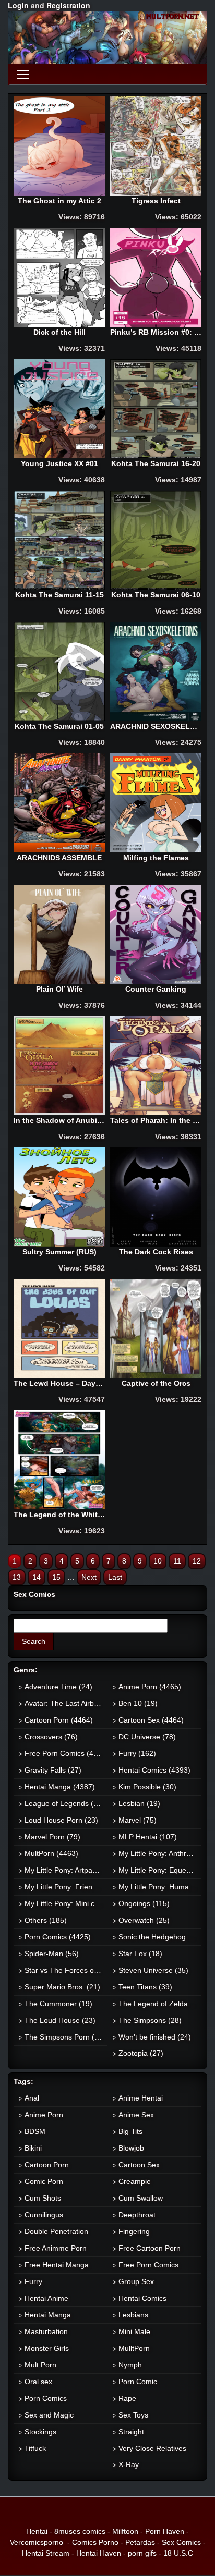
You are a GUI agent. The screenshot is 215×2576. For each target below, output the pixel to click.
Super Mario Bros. (62, 1987)
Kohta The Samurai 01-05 (59, 726)
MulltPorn (134, 2348)
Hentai (37, 2531)
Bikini (33, 2148)
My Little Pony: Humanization (160, 1887)
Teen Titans (145, 1987)
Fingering (134, 2231)
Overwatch (144, 1920)
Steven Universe (153, 1970)
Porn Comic (138, 2382)
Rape (127, 2398)
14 (37, 1577)
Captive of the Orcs (156, 1383)
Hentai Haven (99, 2553)
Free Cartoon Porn (150, 2248)
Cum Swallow (141, 2198)
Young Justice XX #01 (59, 463)
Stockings (40, 2432)
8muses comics (80, 2531)
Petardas (140, 2542)
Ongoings (144, 1903)
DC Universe (147, 1737)
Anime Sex (136, 2115)
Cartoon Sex (151, 1720)
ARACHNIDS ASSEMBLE (59, 858)
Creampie (135, 2181)
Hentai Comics (154, 1770)
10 (158, 1561)
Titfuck (35, 2448)
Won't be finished (155, 2037)
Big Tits (130, 2131)
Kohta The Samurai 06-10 (156, 595)
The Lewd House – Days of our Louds (59, 1383)
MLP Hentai (148, 1837)
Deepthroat (137, 2215)
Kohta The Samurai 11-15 (59, 595)
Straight (131, 2432)
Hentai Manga (60, 1787)
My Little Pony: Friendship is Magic (66, 1887)
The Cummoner (58, 2004)
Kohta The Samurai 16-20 (156, 463)
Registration (68, 5)
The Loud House (60, 2020)
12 (197, 1561)
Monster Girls (47, 2348)
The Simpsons (150, 2020)
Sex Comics (181, 2542)
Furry (137, 1753)
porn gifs (142, 2553)
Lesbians (133, 2315)
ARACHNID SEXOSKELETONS (156, 726)
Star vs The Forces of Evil (66, 1970)
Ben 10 (138, 1703)
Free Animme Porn (56, 2248)
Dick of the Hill (59, 332)
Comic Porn (44, 2181)
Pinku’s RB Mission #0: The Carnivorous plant (156, 332)
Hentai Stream (46, 2553)
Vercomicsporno (37, 2542)
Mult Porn (40, 2365)
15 (56, 1577)
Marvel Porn (52, 1837)
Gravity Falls (53, 1770)
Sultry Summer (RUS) (59, 1252)
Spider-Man (52, 1954)
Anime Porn (150, 1687)
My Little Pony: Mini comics (66, 1903)
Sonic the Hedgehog (160, 1937)
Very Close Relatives (152, 2448)
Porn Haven (165, 2531)
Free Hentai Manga (57, 2265)
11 (177, 1561)
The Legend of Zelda (160, 2004)
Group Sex (136, 2281)
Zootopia (141, 2053)
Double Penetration (56, 2231)
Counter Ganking (156, 989)
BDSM (35, 2131)
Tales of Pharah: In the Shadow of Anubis (156, 1120)
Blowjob (131, 2148)
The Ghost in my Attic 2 (59, 201)
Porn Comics (58, 1937)
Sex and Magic (49, 2415)
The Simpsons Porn (65, 2037)
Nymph (130, 2365)
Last (115, 1577)
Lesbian (139, 1803)
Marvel (138, 1820)
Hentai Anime (46, 2298)
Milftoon (125, 2531)
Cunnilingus (44, 2215)
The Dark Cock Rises (156, 1252)
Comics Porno (95, 2542)
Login (18, 5)
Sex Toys (133, 2415)
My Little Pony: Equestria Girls (160, 1870)
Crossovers (51, 1737)
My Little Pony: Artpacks (66, 1870)
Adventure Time (58, 1687)
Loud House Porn (61, 1820)
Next (89, 1577)
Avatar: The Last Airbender (66, 1703)
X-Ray (129, 2464)
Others (46, 1920)
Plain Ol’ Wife (59, 989)
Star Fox (140, 1954)
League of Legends (64, 1803)
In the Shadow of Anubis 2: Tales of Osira (59, 1120)
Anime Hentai (141, 2098)
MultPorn (51, 1853)
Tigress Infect (156, 201)
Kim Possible (147, 1787)
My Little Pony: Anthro (160, 1853)
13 (17, 1577)
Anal (32, 2098)
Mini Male (134, 2331)
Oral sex (38, 2382)
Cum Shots (43, 2198)
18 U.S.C (178, 2553)
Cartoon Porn (59, 1720)
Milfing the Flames (156, 858)
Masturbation (46, 2331)
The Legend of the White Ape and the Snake (59, 1515)
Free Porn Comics (66, 1753)
